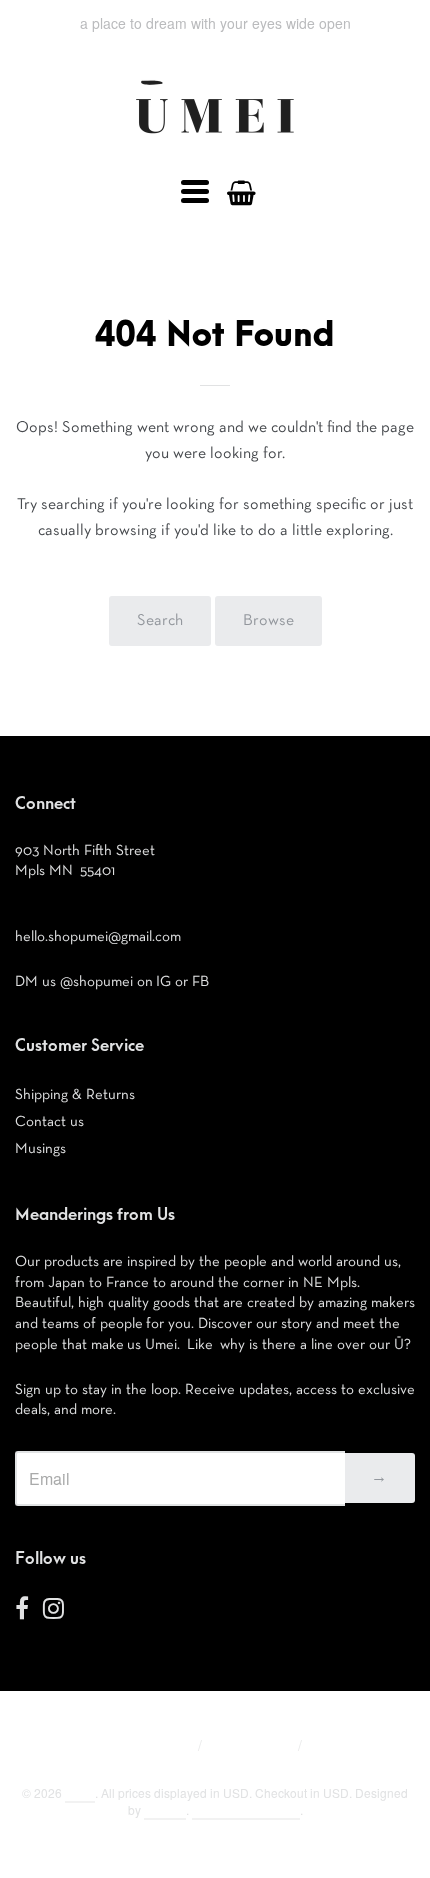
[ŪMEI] (215, 139)
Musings (40, 1148)
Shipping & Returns (75, 1094)
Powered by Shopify (246, 1809)
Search (160, 621)
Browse (268, 621)
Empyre (165, 1809)
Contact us (49, 1121)
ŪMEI (80, 1792)
